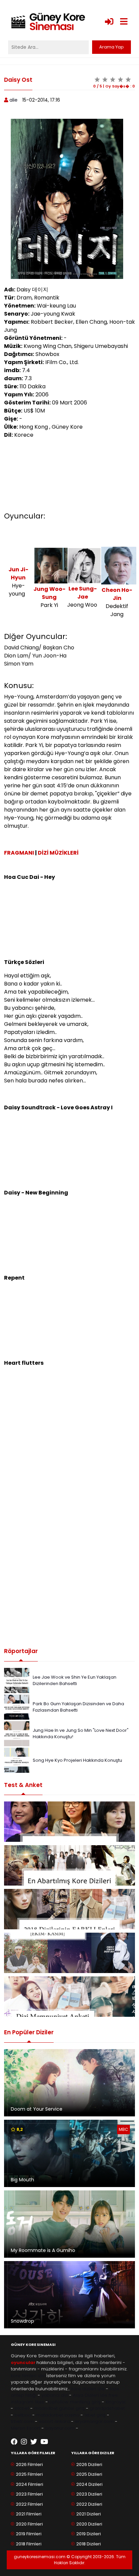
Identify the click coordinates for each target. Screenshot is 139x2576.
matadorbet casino (58, 2415)
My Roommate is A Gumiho (43, 2250)
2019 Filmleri (29, 2534)
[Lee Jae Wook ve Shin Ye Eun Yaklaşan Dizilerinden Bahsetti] (17, 1680)
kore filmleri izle (28, 2376)
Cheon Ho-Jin (117, 594)
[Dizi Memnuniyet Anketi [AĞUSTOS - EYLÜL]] (69, 1997)
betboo (23, 2415)
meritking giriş (85, 2402)
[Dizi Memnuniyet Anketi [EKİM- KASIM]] (69, 1953)
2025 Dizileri (89, 2474)
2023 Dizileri (89, 2494)
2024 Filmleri (30, 2484)
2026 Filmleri (29, 2464)
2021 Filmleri (29, 2514)
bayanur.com (60, 2428)
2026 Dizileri (89, 2464)
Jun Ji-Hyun (18, 574)
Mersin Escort (25, 2428)
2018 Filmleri (29, 2544)
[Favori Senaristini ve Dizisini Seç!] (69, 1822)
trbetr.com (22, 2421)
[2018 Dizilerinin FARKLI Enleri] (69, 1909)
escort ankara (54, 2421)
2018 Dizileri (89, 2544)
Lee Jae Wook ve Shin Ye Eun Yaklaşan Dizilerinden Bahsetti (75, 1680)
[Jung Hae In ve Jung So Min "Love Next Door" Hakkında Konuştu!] (17, 1733)
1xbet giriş (95, 2415)
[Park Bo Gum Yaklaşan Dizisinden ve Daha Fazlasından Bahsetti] (17, 1707)
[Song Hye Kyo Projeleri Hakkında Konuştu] (17, 1760)
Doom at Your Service (37, 2109)
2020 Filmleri (29, 2524)
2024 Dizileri (89, 2484)
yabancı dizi (55, 2395)
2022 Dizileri (89, 2504)
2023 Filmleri (29, 2494)
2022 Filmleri (29, 2504)
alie (13, 100)
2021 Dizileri (89, 2514)
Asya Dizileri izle (90, 2395)
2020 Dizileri (89, 2524)
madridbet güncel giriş (59, 2408)
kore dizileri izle (88, 2389)
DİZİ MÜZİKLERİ (58, 853)
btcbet (22, 2408)
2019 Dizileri (89, 2534)
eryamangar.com (94, 2421)
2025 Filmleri (29, 2474)
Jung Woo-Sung (49, 593)
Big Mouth (22, 2180)
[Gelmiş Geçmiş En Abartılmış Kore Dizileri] (69, 1865)
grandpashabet (107, 2408)
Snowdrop (22, 2321)
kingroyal (116, 2402)
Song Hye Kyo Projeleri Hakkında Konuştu (77, 1760)
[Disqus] (69, 1544)
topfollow (58, 2402)
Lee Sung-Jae (83, 593)
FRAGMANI (19, 853)
